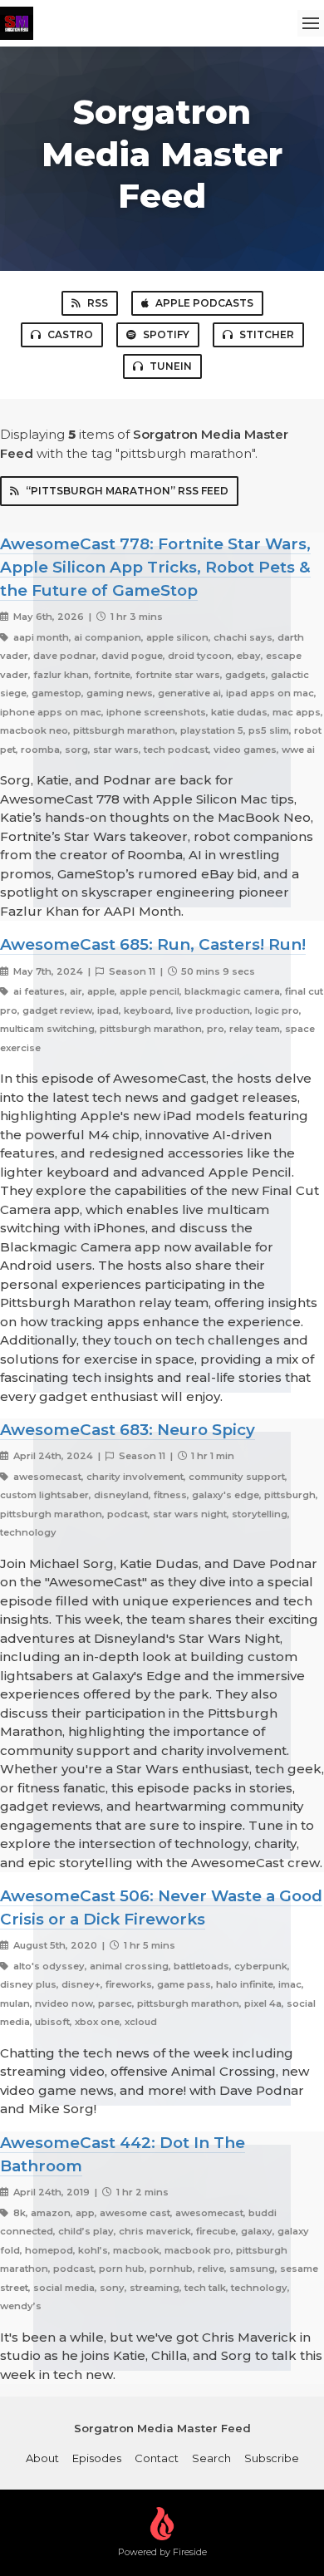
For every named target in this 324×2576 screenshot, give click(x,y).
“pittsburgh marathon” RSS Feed (127, 491)
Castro (70, 334)
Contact (157, 2458)
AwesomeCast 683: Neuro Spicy (128, 1430)
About (42, 2458)
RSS (98, 303)
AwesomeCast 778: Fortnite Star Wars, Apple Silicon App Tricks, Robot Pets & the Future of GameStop (155, 567)
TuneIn (171, 366)
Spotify (166, 334)
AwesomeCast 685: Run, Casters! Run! (153, 944)
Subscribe (272, 2458)
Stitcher (267, 334)
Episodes (97, 2458)
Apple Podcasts (204, 303)
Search (211, 2458)
